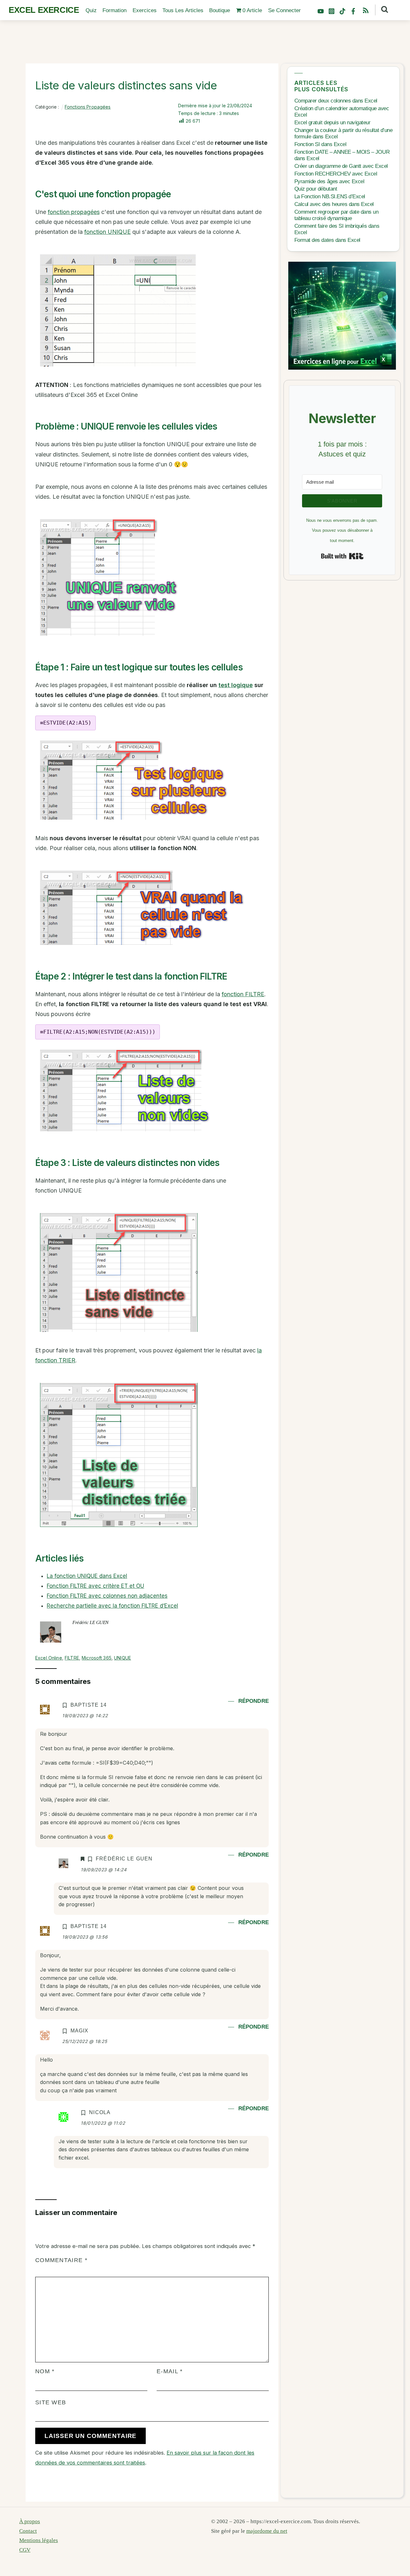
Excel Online (49, 1658)
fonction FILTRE (243, 994)
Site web (51, 2402)
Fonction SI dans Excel (320, 144)
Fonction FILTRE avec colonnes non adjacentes (107, 1596)
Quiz (91, 10)
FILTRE (72, 1658)
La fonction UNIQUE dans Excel (87, 1576)
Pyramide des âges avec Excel (329, 181)
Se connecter (284, 10)
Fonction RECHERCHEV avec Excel (336, 174)
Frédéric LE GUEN (90, 1622)
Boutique (220, 10)
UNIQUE (123, 1658)
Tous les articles (183, 10)
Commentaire (61, 2260)
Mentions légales (39, 2540)
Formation (115, 10)
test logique (236, 685)
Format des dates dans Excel (327, 240)
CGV (25, 2550)
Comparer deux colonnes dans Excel (336, 101)
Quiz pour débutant (316, 189)
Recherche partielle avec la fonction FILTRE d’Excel (112, 1606)
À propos (30, 2521)
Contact (28, 2531)
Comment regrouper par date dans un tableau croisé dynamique (336, 215)
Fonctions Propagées (88, 107)
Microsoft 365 (97, 1658)
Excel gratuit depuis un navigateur (332, 123)
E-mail (170, 2371)
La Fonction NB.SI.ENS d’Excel (330, 197)
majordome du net (267, 2531)
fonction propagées (74, 212)
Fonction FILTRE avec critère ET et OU (95, 1586)
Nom (45, 2371)
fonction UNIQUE (107, 232)
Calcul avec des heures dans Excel (334, 204)
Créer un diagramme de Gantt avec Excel (341, 166)
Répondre (254, 1701)
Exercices (145, 10)
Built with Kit (342, 556)
